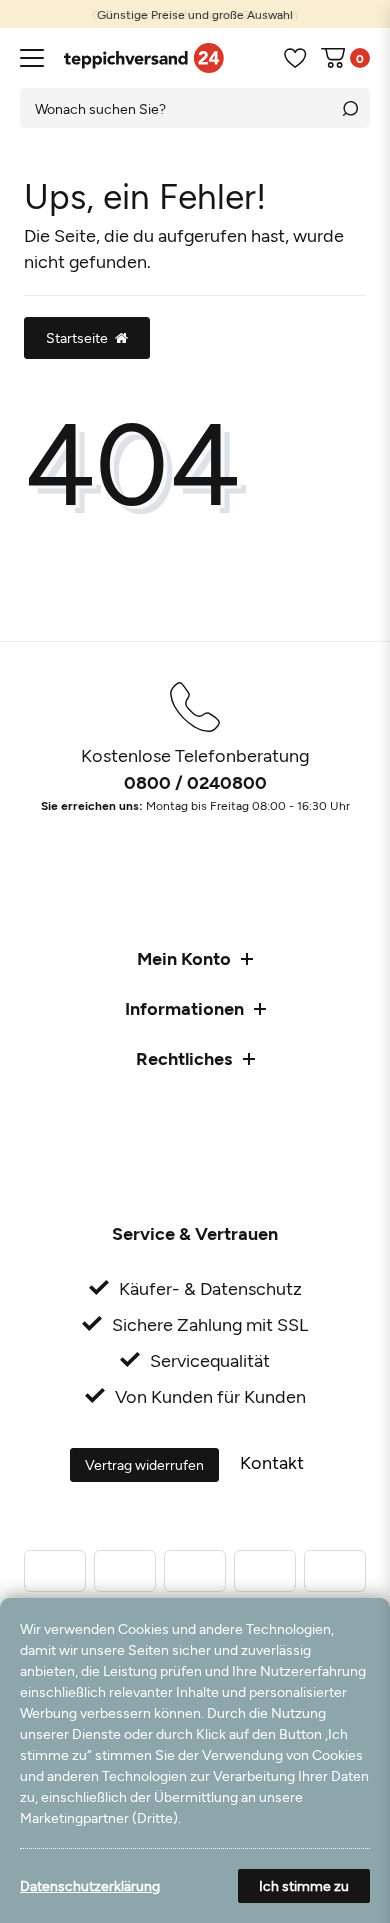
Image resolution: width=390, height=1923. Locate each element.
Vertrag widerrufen (144, 1464)
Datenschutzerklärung (90, 1885)
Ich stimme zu (304, 1885)
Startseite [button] (77, 337)
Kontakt (272, 1462)
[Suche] (350, 108)
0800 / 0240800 (195, 782)
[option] (195, 14)
